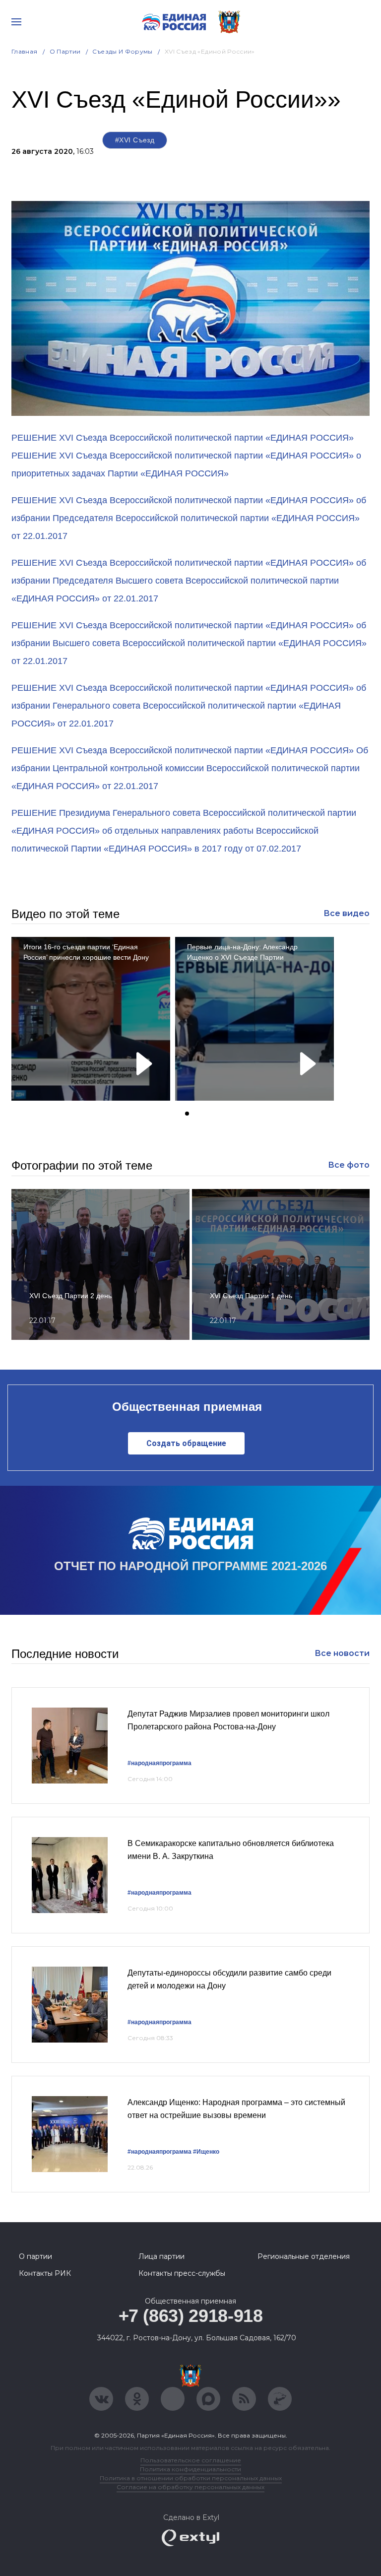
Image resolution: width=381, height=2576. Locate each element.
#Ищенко (206, 2152)
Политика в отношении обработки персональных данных (191, 2478)
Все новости (342, 1653)
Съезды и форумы (122, 51)
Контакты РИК (45, 2273)
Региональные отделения (304, 2256)
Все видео (347, 913)
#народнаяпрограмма (159, 1763)
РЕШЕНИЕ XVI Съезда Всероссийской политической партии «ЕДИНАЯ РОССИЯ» (183, 438)
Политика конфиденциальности (190, 2469)
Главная (25, 51)
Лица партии (161, 2256)
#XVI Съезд (135, 140)
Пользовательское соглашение (191, 2460)
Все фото (349, 1165)
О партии (65, 51)
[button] (187, 1114)
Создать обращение (186, 1443)
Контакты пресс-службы (182, 2273)
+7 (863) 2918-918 (191, 2316)
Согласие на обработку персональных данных (190, 2487)
